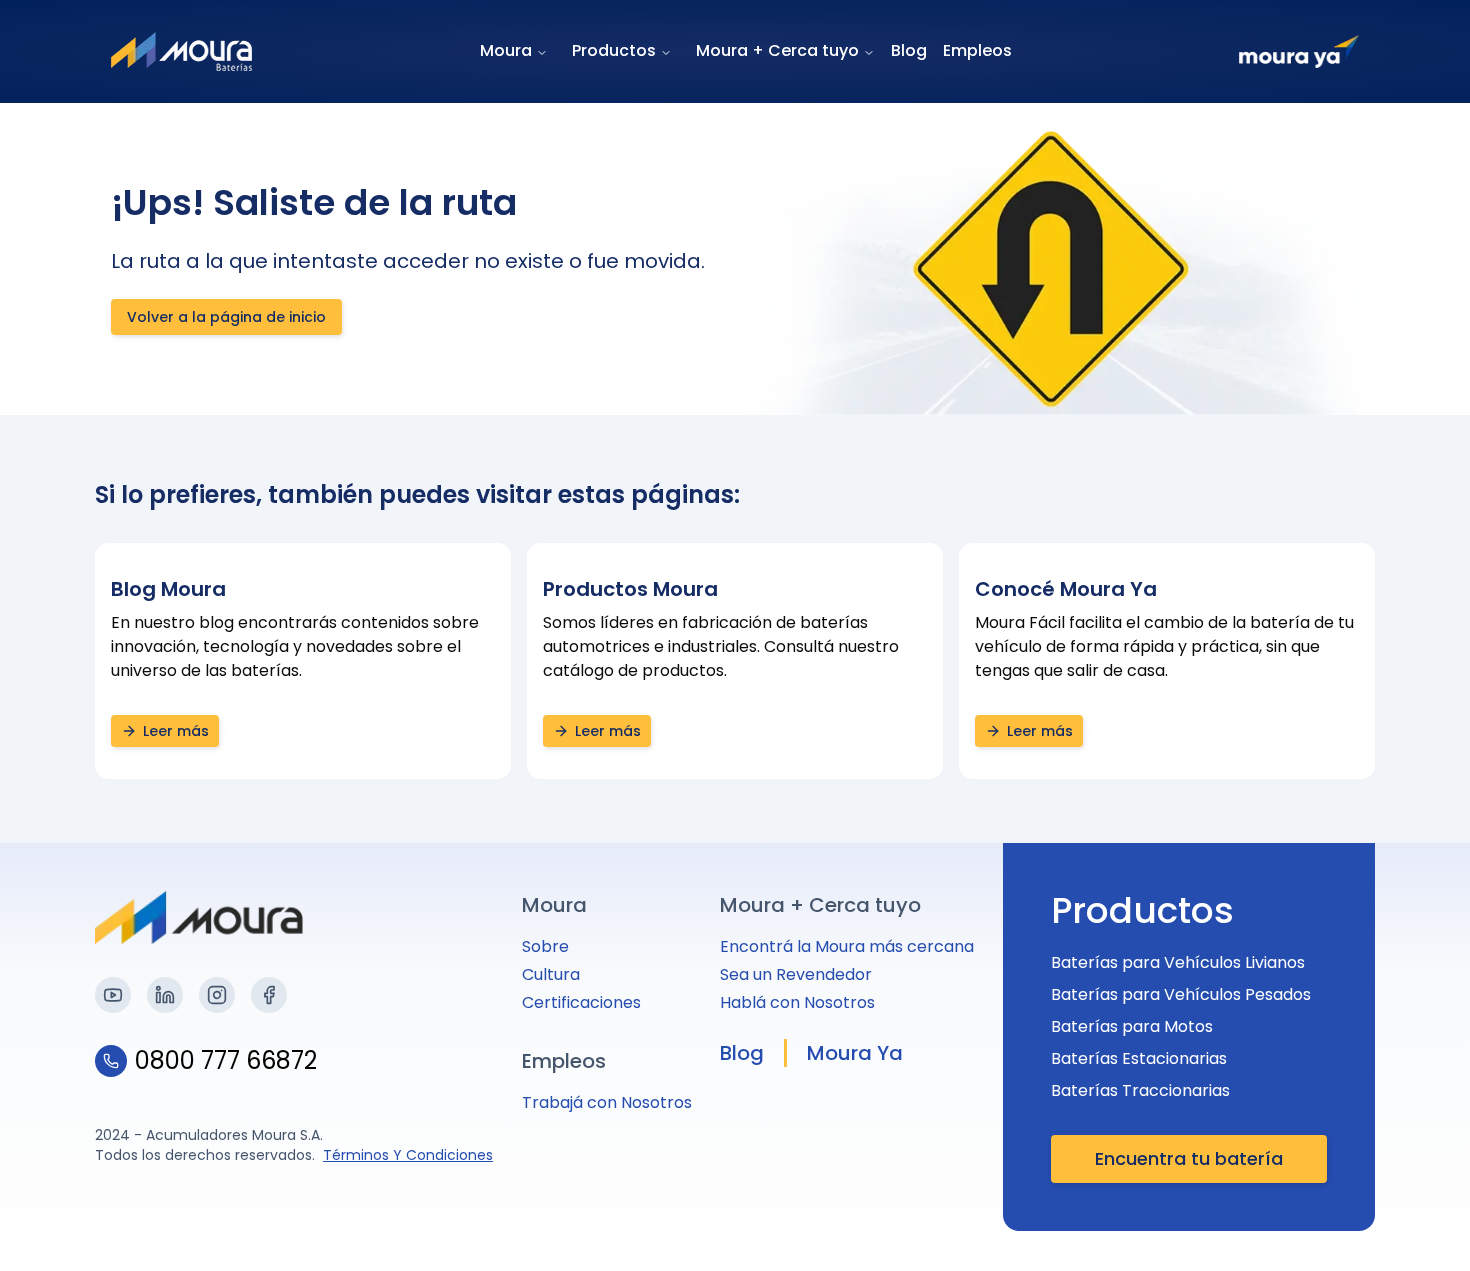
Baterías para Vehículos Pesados (1181, 994)
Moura (506, 50)
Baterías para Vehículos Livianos (1178, 962)
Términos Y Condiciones (408, 1155)
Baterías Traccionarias (1140, 1090)
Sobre (545, 946)
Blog (909, 50)
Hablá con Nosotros (797, 1002)
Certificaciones (581, 1002)
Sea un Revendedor (796, 974)
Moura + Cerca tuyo (777, 50)
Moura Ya (855, 1053)
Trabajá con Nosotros (607, 1102)
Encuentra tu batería (1189, 1158)
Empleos (977, 50)
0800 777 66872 (226, 1061)
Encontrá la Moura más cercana (847, 946)
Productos (614, 50)
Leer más (176, 731)
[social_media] (113, 995)
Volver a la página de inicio (226, 317)
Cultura (551, 974)
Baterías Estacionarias (1139, 1058)
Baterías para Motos (1132, 1026)
